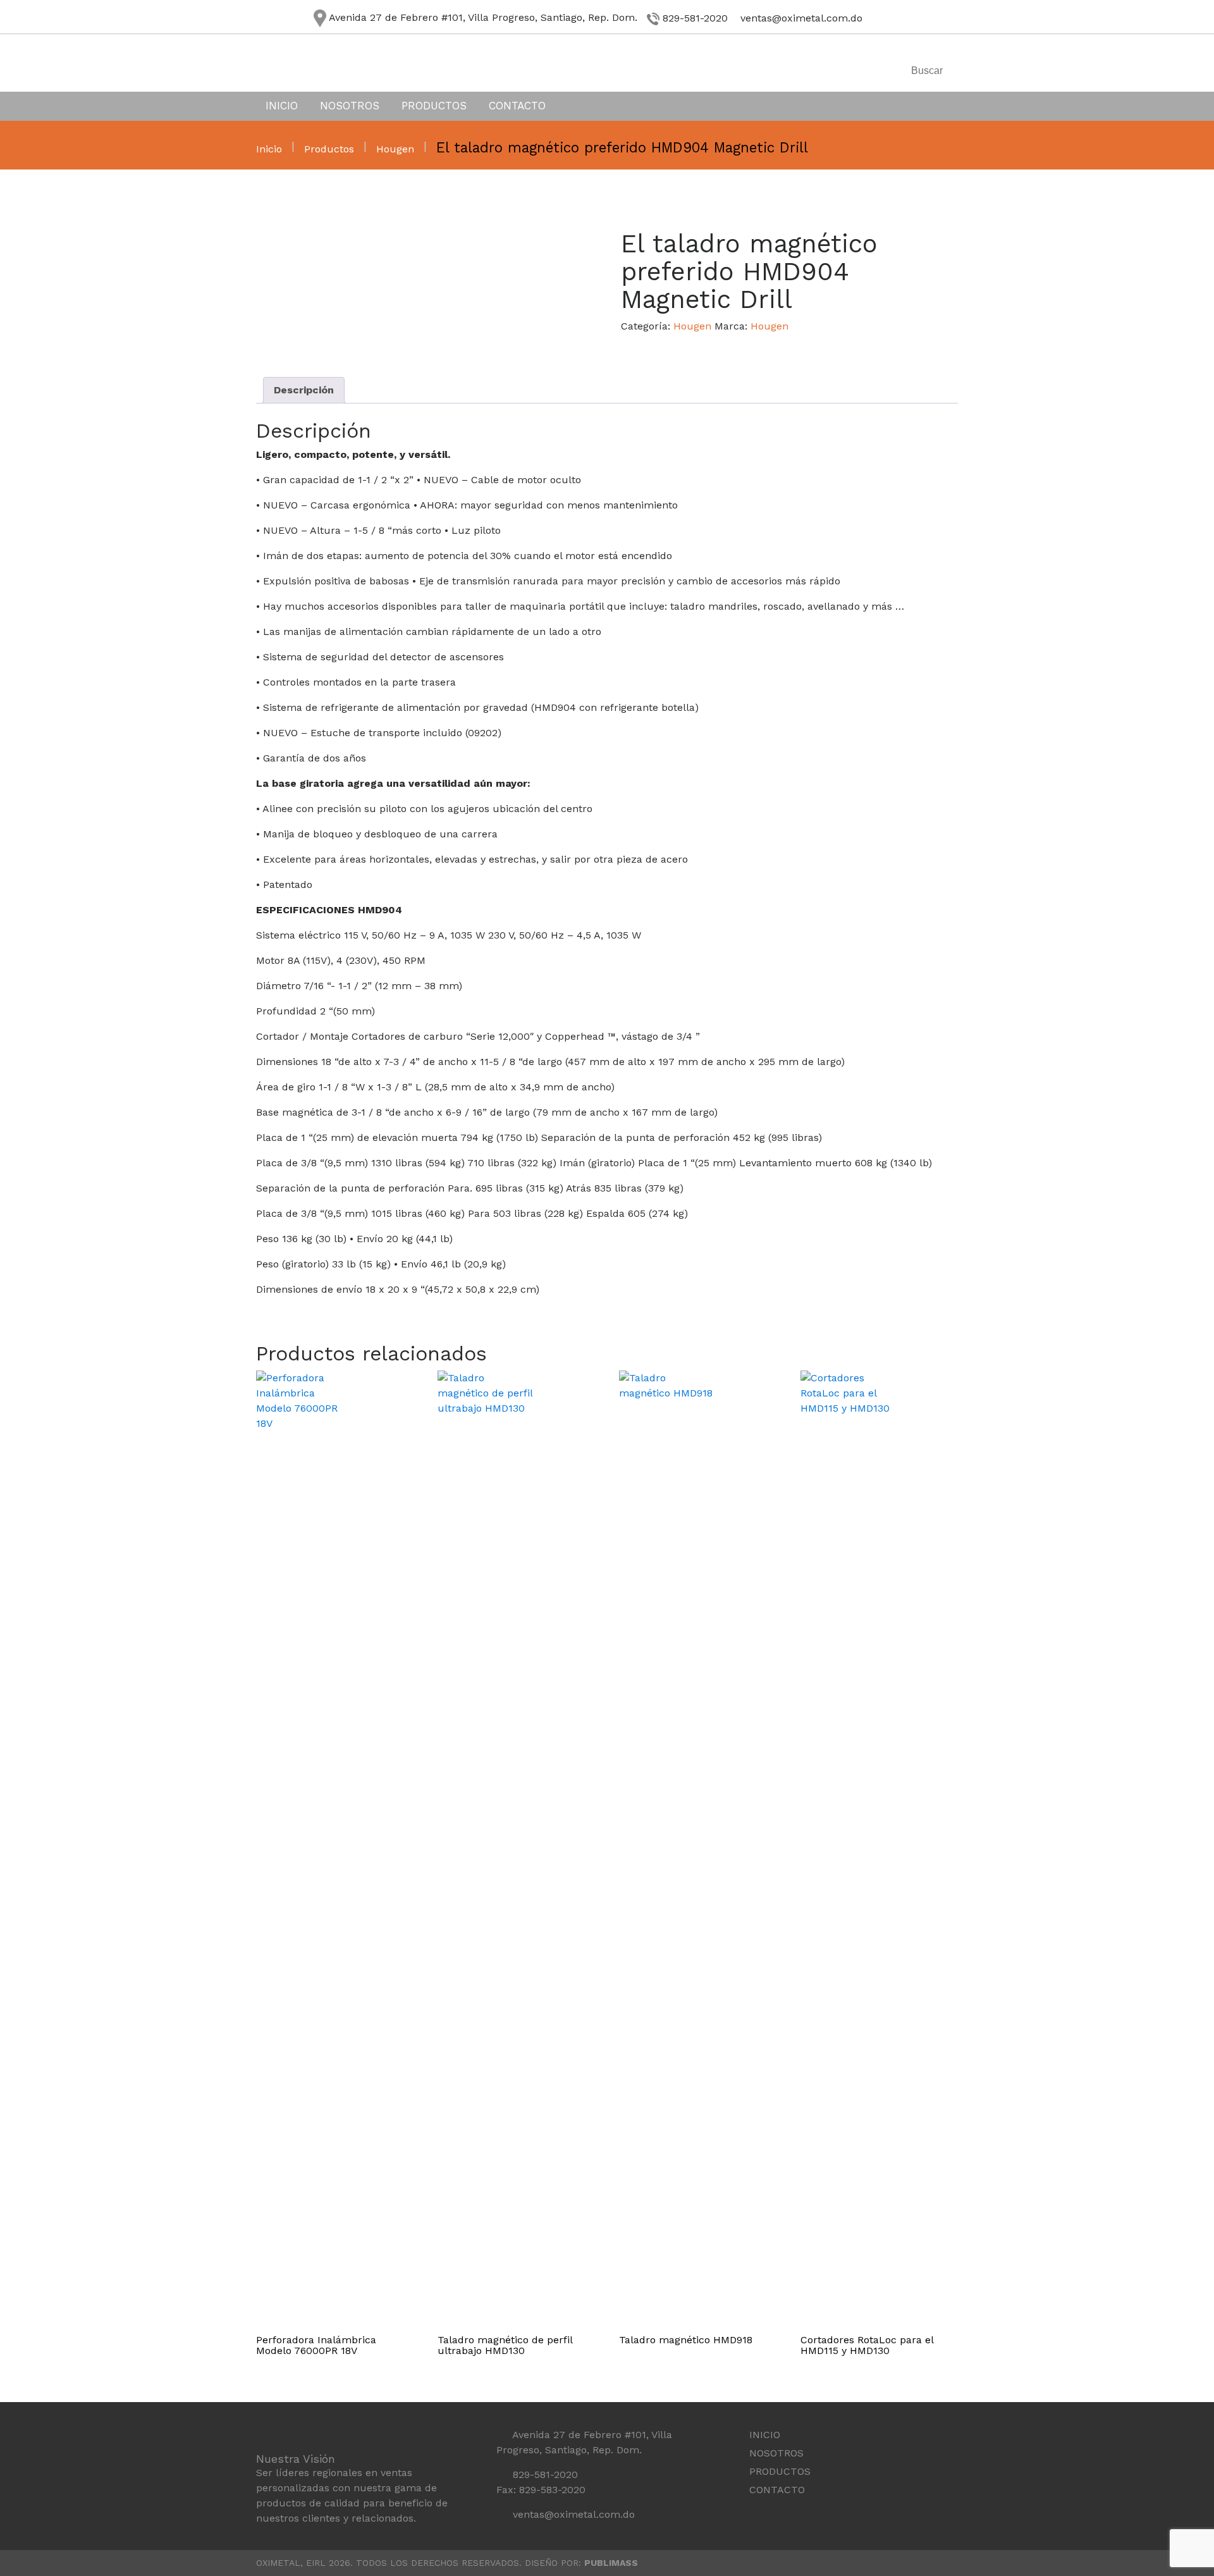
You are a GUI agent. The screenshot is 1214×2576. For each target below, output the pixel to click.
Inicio (282, 106)
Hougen (395, 149)
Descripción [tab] (304, 390)
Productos (434, 106)
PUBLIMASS (611, 2563)
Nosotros (350, 106)
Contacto (517, 106)
